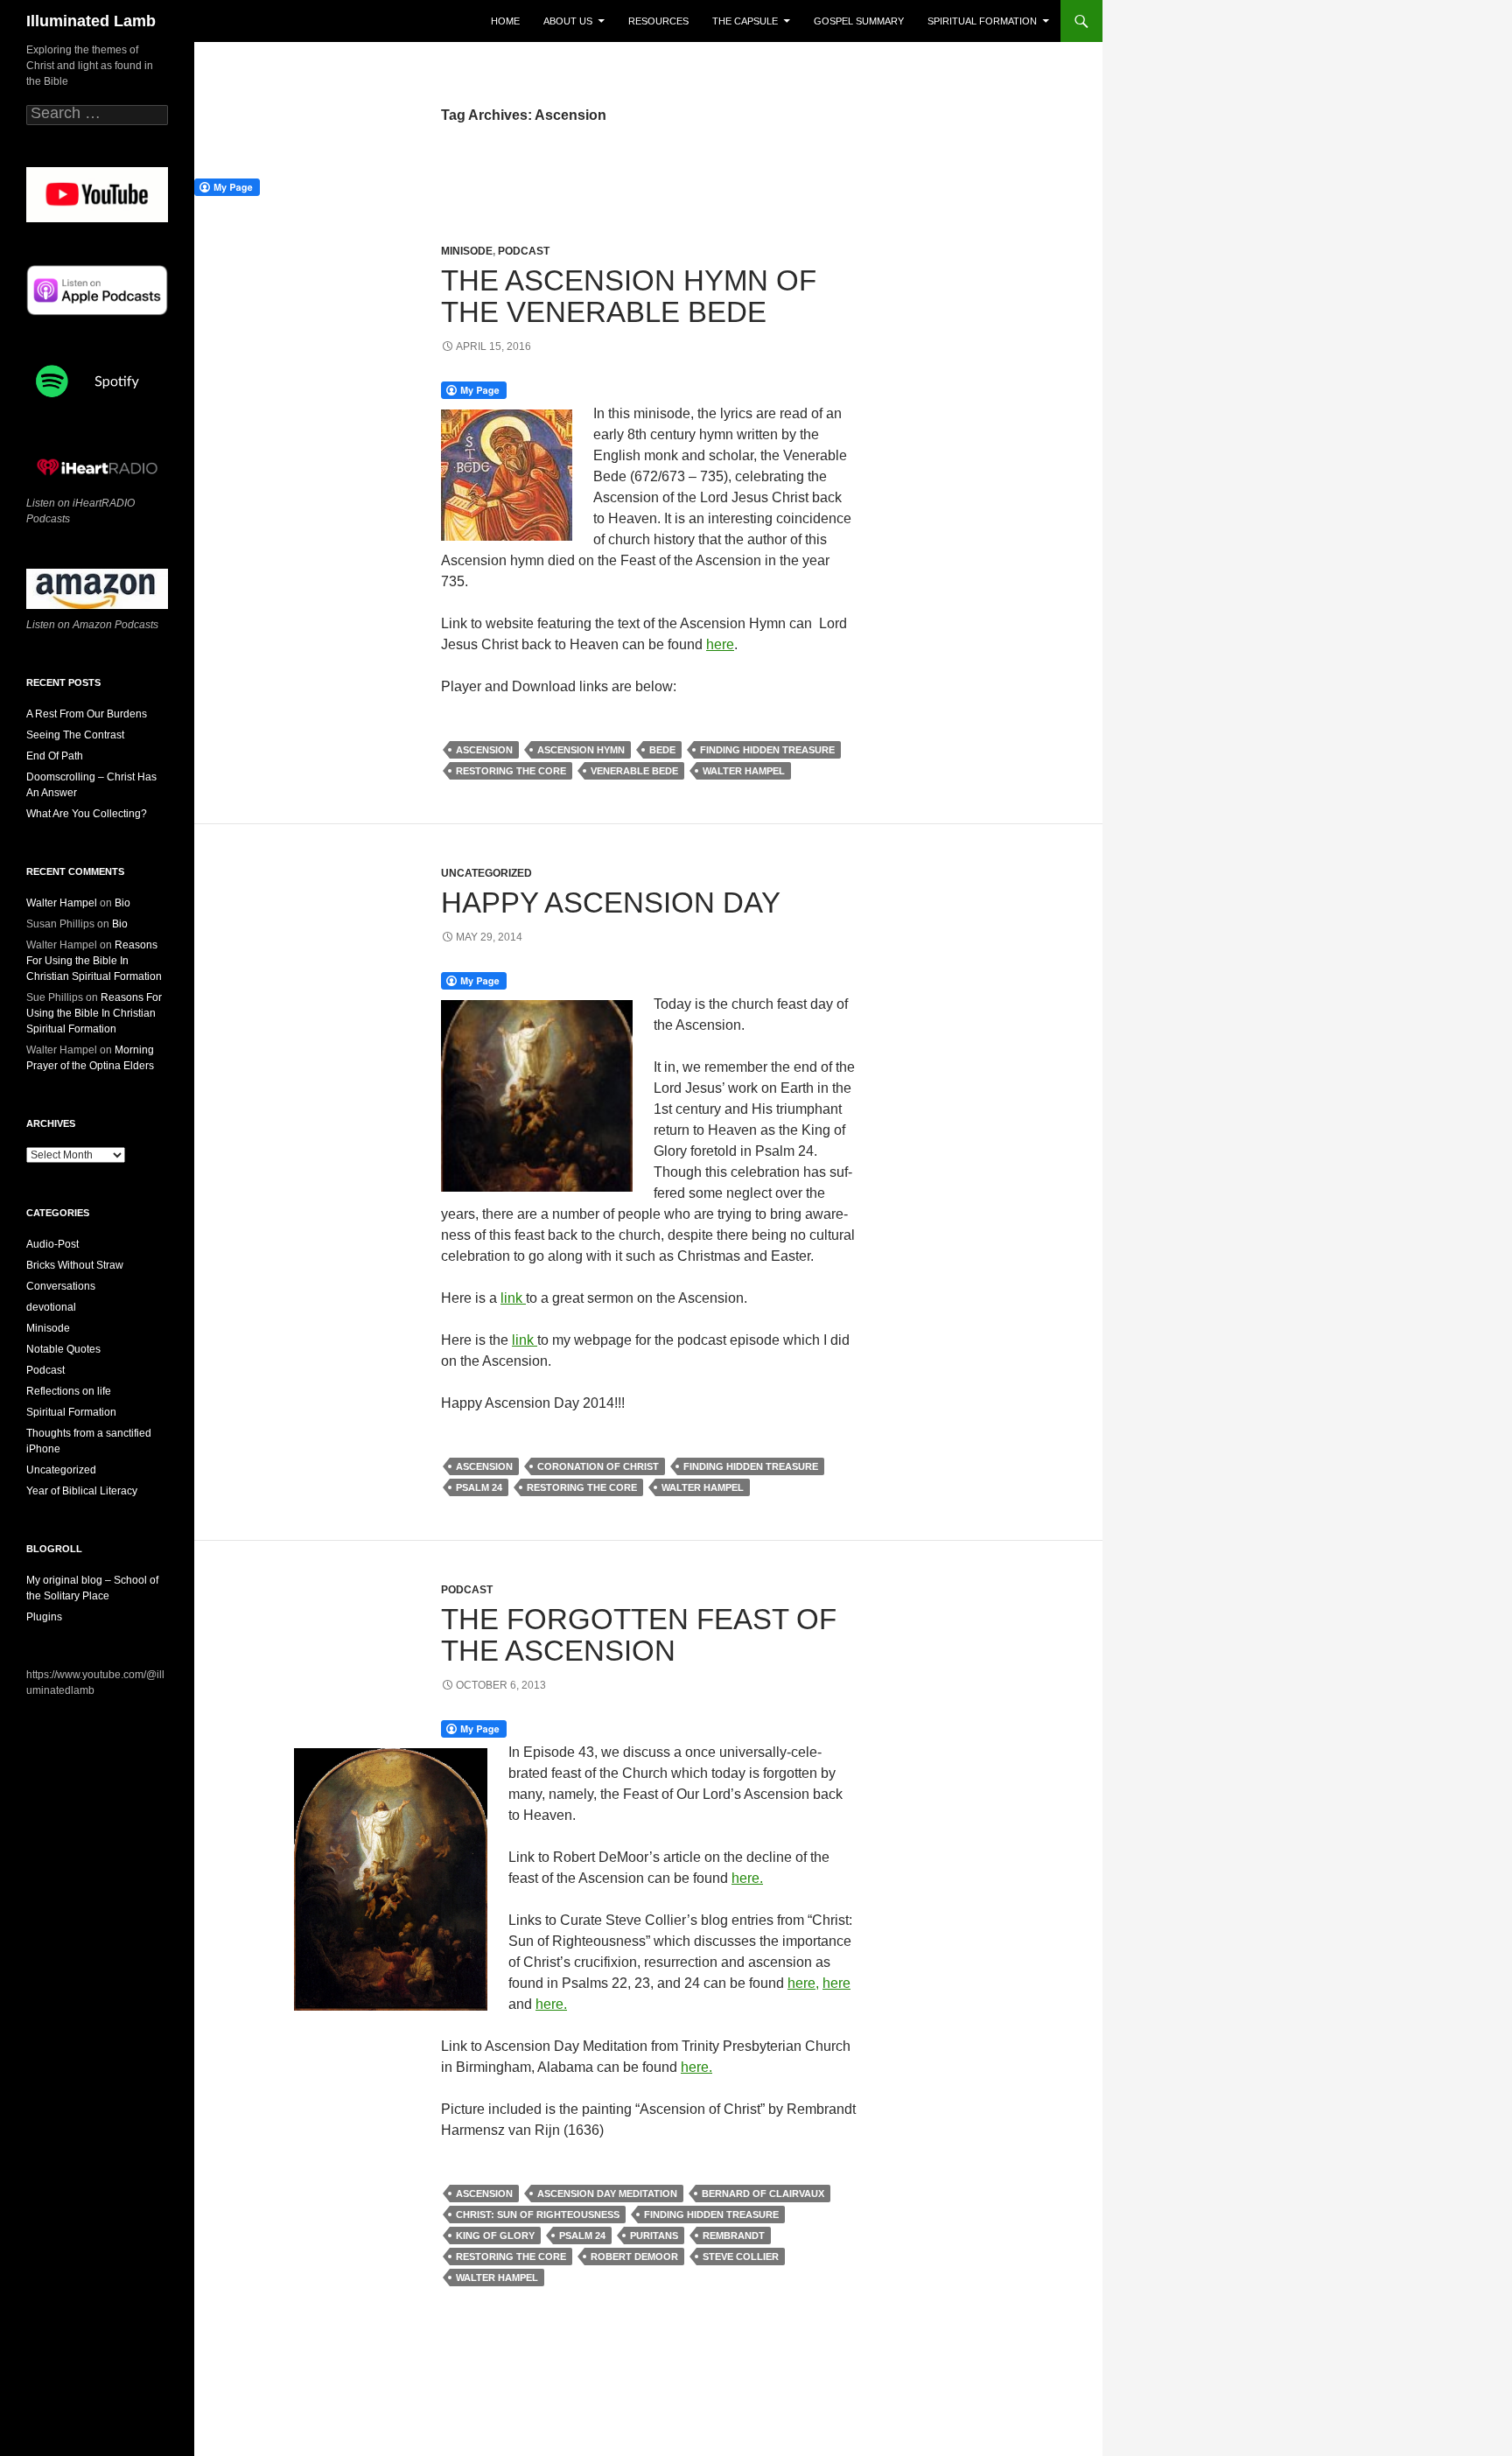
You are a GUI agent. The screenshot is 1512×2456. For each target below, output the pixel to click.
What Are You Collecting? (87, 814)
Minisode (467, 251)
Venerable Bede (634, 771)
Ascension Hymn (581, 750)
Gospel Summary (859, 21)
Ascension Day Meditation (607, 2194)
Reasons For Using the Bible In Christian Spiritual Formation (94, 961)
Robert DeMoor (634, 2257)
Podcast (524, 251)
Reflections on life (69, 1391)
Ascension (484, 750)
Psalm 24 (479, 1487)
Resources (658, 21)
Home (505, 21)
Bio (122, 903)
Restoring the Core (511, 771)
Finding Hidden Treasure (767, 750)
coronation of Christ (598, 1466)
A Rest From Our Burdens (87, 714)
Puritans (654, 2236)
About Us (568, 21)
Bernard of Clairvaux (763, 2194)
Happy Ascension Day (611, 903)
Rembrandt (734, 2236)
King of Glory (495, 2236)
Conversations (61, 1286)
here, (803, 1983)
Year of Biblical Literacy (82, 1491)
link (513, 1298)
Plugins (44, 1617)
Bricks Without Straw (75, 1265)
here (720, 644)
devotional (51, 1307)
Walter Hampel (744, 771)
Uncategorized (486, 873)
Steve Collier (741, 2257)
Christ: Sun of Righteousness (538, 2215)
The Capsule (745, 21)
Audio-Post (52, 1244)
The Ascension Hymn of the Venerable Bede (629, 296)
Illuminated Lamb (91, 21)
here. (747, 1878)
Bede (662, 750)
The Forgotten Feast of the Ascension (639, 1635)
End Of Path (55, 756)
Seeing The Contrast (75, 735)
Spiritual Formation (982, 21)
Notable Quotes (63, 1349)
